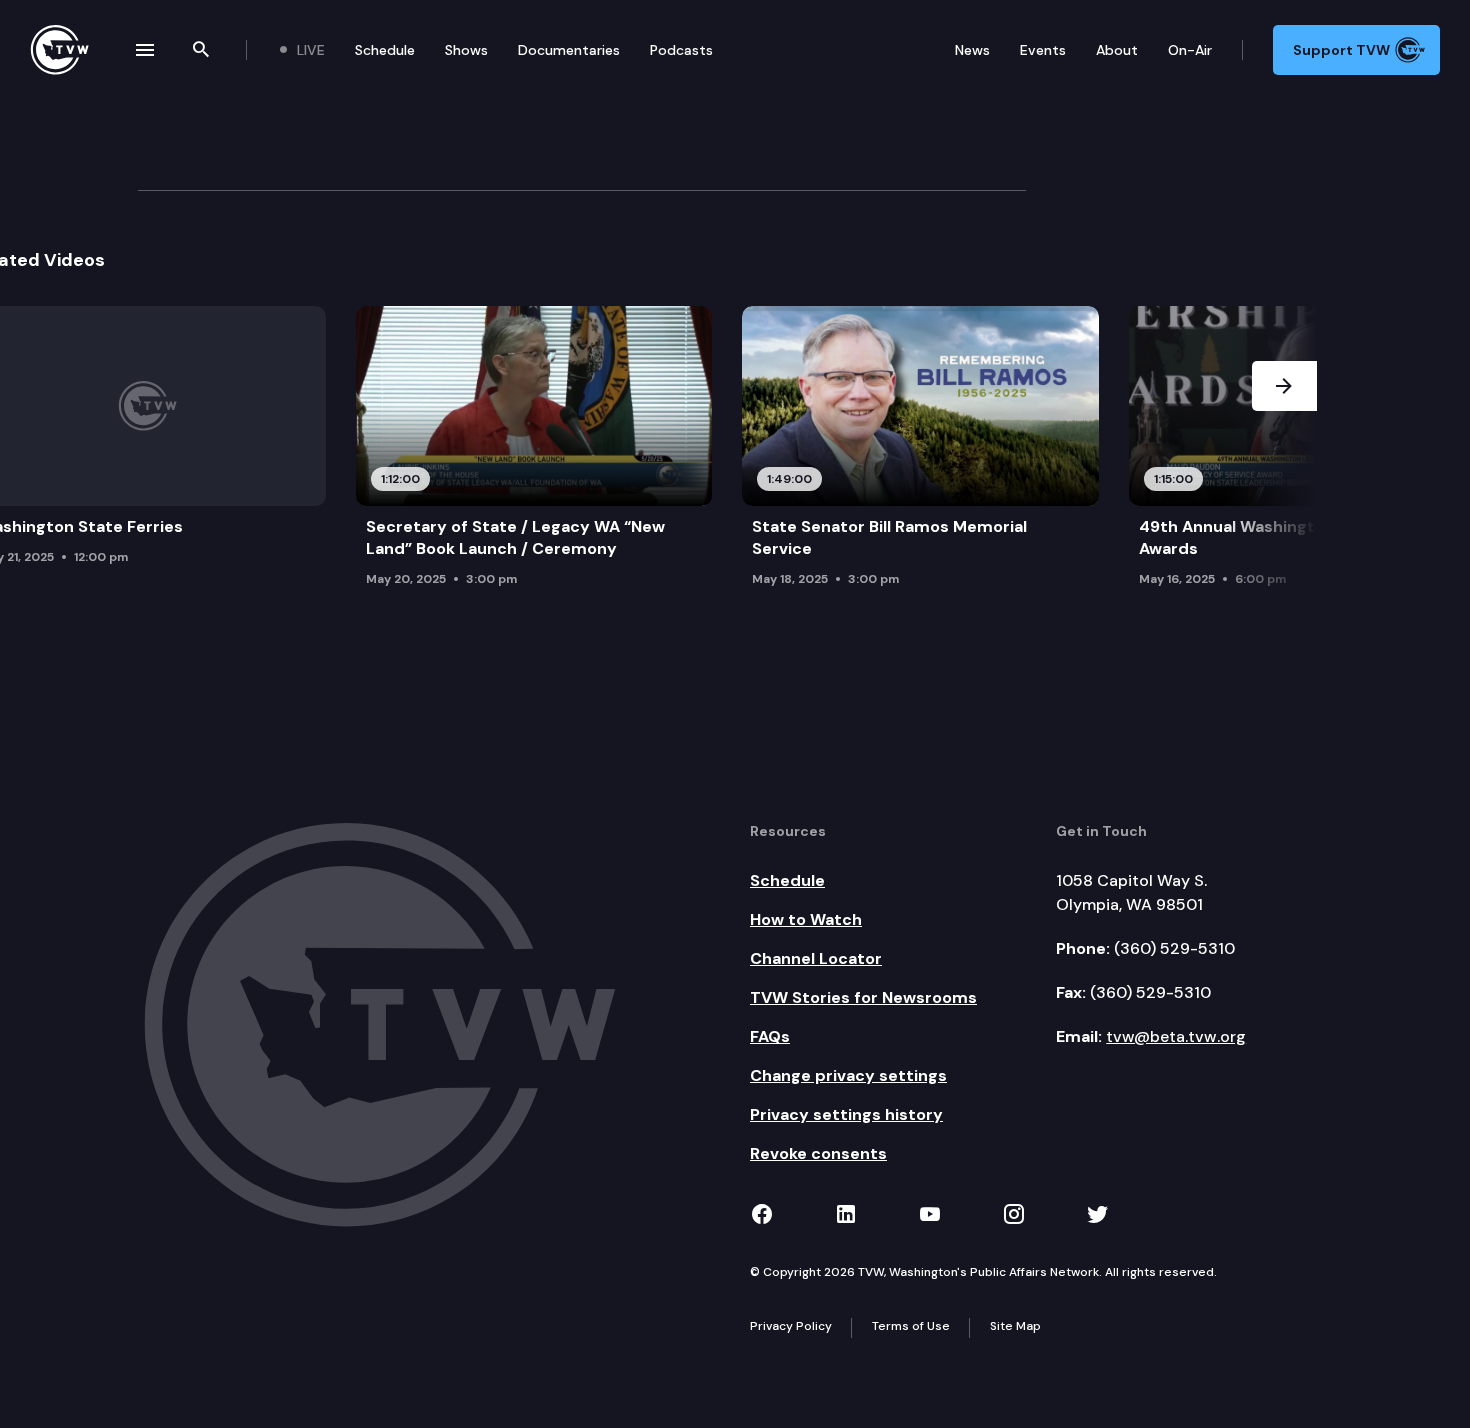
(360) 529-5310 (1174, 948)
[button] (1284, 452)
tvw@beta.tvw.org (1176, 1036)
